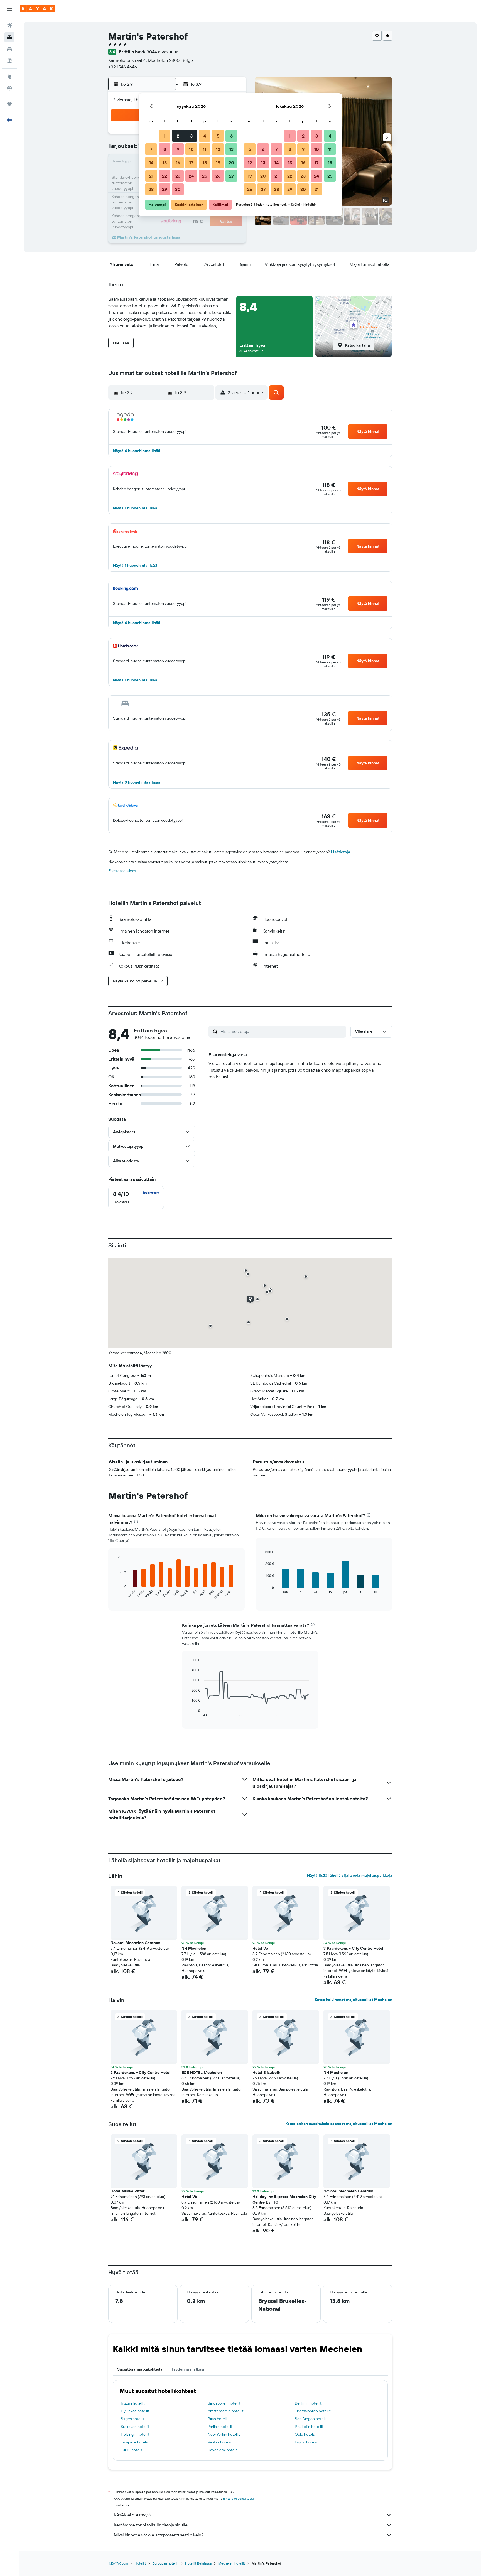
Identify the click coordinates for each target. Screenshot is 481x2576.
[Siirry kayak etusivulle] (37, 9)
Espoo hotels (306, 2442)
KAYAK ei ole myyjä (132, 2515)
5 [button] (218, 136)
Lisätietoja (341, 852)
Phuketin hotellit (309, 2427)
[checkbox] (136, 1198)
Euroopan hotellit (165, 2563)
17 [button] (191, 163)
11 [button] (205, 149)
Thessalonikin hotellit (313, 2411)
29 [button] (165, 189)
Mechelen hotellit (232, 2563)
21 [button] (151, 176)
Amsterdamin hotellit (226, 2411)
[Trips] (9, 104)
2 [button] (178, 136)
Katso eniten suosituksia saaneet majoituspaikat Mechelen (339, 2124)
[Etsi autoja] (9, 49)
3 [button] (191, 136)
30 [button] (178, 189)
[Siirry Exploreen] (9, 77)
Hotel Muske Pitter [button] (127, 2191)
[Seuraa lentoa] (9, 88)
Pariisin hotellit (220, 2427)
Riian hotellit (218, 2419)
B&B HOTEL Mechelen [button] (202, 2072)
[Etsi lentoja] (9, 26)
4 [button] (205, 136)
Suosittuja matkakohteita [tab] (140, 2369)
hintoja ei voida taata (238, 2498)
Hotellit (140, 2563)
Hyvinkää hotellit (135, 2411)
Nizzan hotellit (133, 2403)
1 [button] (165, 136)
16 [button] (178, 163)
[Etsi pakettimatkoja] (9, 61)
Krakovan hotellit (135, 2427)
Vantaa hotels (219, 2442)
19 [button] (218, 163)
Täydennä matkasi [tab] (188, 2369)
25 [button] (205, 176)
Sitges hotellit (133, 2419)
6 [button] (231, 136)
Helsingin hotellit (135, 2434)
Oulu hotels (305, 2434)
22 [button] (165, 176)
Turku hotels (131, 2450)
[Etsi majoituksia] (9, 37)
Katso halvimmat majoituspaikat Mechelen (354, 2000)
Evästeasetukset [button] (122, 871)
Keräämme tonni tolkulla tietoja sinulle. (151, 2525)
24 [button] (191, 176)
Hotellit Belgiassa (198, 2563)
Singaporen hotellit (224, 2403)
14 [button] (151, 163)
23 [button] (178, 176)
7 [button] (151, 149)
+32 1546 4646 (123, 67)
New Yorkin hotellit (224, 2434)
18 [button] (205, 163)
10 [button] (191, 149)
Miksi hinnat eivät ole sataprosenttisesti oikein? (159, 2535)
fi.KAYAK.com (118, 2563)
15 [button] (165, 163)
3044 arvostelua (162, 52)
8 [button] (165, 149)
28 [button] (151, 189)
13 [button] (231, 149)
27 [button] (231, 176)
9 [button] (178, 149)
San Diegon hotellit (311, 2419)
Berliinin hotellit (308, 2403)
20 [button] (231, 163)
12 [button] (218, 149)
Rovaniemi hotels (222, 2450)
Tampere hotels (134, 2442)
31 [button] (317, 189)
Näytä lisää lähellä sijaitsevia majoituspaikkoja (350, 1875)
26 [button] (218, 176)
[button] (9, 9)
